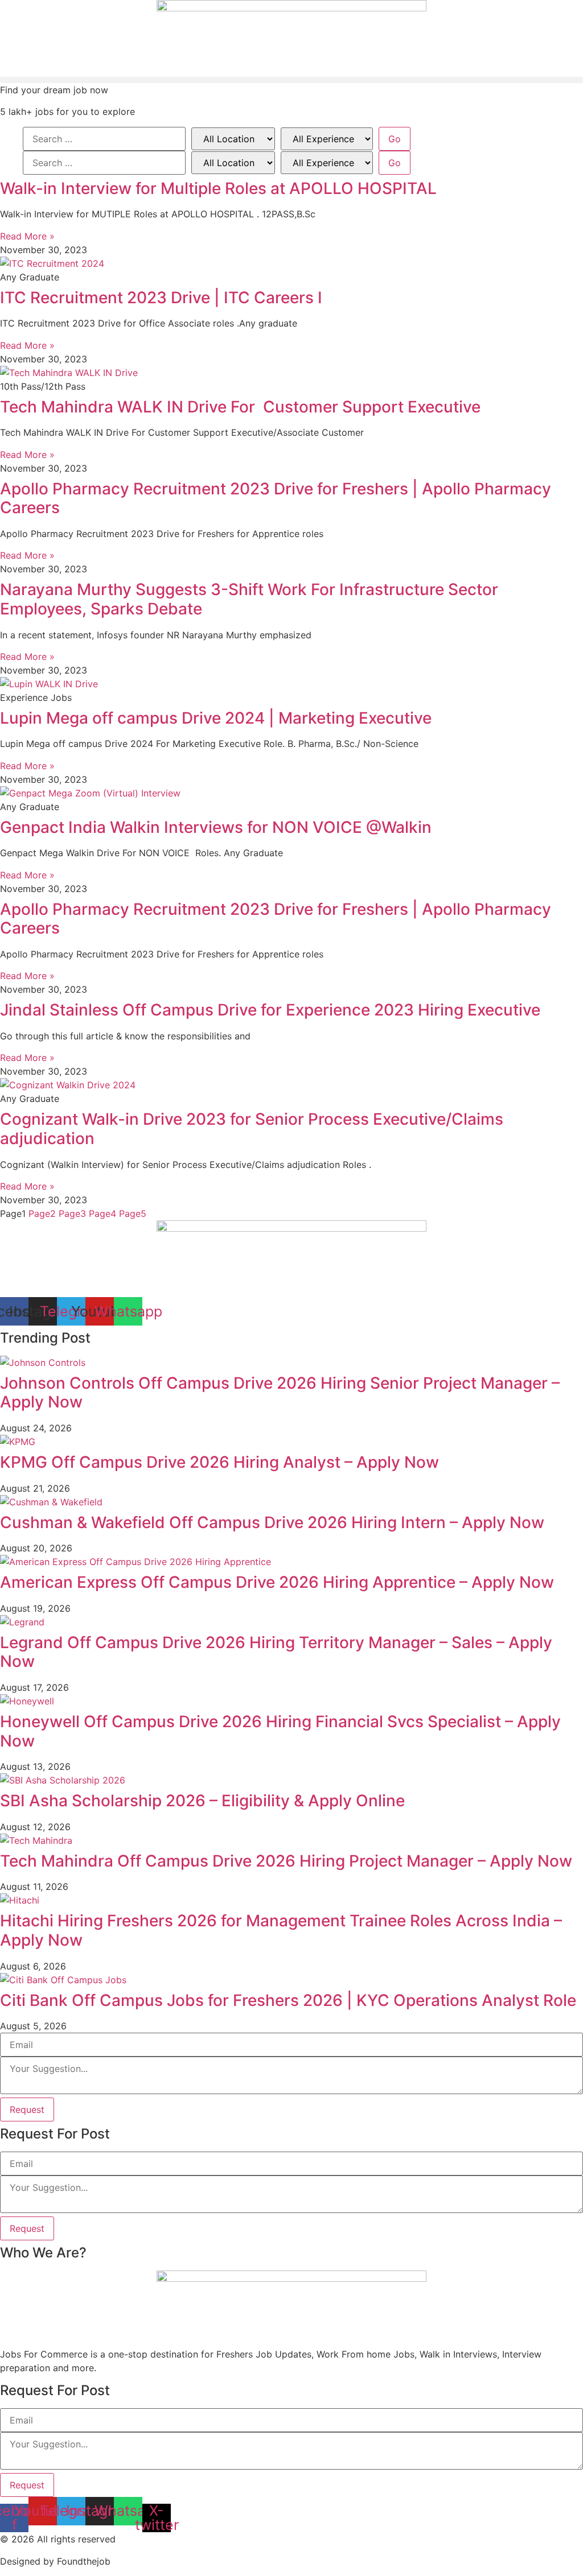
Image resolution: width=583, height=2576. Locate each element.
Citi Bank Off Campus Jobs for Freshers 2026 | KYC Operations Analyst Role (288, 2000)
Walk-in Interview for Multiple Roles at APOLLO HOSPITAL (218, 188)
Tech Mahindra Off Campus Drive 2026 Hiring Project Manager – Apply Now (286, 1861)
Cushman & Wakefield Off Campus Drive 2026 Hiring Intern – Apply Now (272, 1522)
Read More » (27, 236)
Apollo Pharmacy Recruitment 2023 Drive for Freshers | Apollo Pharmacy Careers (276, 498)
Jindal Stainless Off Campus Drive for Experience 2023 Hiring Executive (270, 1010)
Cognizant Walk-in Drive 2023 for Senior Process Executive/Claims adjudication (252, 1129)
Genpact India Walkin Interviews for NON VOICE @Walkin (216, 827)
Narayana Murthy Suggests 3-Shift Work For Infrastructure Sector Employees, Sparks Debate (249, 599)
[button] (291, 80)
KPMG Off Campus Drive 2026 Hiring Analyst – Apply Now (219, 1462)
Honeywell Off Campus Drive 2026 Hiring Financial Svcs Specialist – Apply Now (280, 1731)
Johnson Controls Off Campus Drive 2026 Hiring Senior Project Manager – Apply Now (280, 1393)
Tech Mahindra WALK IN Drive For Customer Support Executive (240, 407)
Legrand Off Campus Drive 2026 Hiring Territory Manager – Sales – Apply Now (276, 1652)
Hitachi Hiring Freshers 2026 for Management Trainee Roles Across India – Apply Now (281, 1930)
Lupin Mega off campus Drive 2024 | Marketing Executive (216, 718)
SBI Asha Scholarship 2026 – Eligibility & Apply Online (202, 1801)
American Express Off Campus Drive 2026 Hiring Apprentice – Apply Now (277, 1582)
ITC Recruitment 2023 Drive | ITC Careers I (161, 298)
